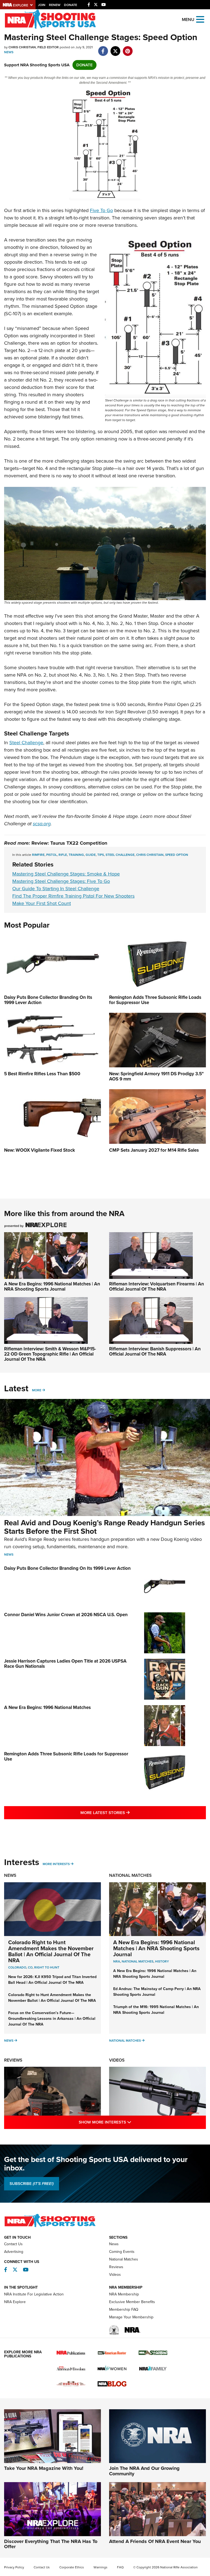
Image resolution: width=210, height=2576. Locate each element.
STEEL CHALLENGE (120, 855)
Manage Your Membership (131, 2317)
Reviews (13, 2060)
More (37, 1390)
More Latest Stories (127, 1813)
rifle (63, 855)
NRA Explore (15, 2302)
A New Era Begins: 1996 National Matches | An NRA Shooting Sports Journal (52, 1286)
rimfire (38, 855)
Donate (71, 5)
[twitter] (115, 48)
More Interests (56, 1864)
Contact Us (13, 2244)
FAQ (120, 2567)
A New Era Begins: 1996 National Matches (47, 1707)
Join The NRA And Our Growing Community (144, 2471)
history (162, 1961)
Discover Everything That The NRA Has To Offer (51, 2544)
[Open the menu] (200, 19)
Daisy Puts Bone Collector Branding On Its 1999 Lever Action (67, 1568)
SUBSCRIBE (32, 2184)
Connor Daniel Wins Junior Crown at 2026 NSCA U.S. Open (66, 1615)
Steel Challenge (26, 743)
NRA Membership (124, 2294)
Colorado (17, 1967)
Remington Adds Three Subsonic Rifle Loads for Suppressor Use (66, 1756)
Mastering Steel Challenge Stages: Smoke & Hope (66, 874)
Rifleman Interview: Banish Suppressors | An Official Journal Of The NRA (155, 1351)
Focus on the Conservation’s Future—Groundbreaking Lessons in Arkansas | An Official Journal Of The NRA (52, 2019)
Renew (55, 5)
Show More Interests (129, 2122)
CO (30, 1967)
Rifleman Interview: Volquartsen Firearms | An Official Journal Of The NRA (157, 1286)
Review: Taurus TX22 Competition (69, 843)
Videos (117, 2060)
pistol (52, 855)
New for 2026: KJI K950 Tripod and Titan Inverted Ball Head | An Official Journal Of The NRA (52, 1980)
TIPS (101, 855)
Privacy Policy (14, 2567)
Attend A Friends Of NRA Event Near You (155, 2541)
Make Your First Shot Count (42, 903)
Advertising (14, 2252)
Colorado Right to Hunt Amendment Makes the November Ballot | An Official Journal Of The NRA (51, 1951)
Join (42, 5)
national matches (138, 1961)
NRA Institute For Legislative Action (34, 2294)
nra (117, 1961)
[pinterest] (128, 48)
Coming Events (122, 2252)
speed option (177, 855)
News (9, 52)
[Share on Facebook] (103, 48)
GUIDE (91, 855)
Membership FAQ (124, 2310)
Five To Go (101, 210)
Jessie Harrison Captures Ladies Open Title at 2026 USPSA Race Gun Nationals (65, 1664)
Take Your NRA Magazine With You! (44, 2468)
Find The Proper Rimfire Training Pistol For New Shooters (73, 896)
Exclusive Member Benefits (132, 2302)
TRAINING (76, 855)
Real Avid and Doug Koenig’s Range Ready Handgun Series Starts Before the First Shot (104, 1527)
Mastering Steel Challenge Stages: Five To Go (61, 881)
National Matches (130, 1875)
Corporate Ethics (72, 2567)
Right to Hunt (47, 1967)
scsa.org (42, 824)
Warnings (100, 2567)
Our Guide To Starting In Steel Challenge (56, 889)
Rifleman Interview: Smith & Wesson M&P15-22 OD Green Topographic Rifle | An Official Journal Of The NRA (50, 1354)
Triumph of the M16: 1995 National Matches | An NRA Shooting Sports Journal (156, 2010)
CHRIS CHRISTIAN (150, 855)
